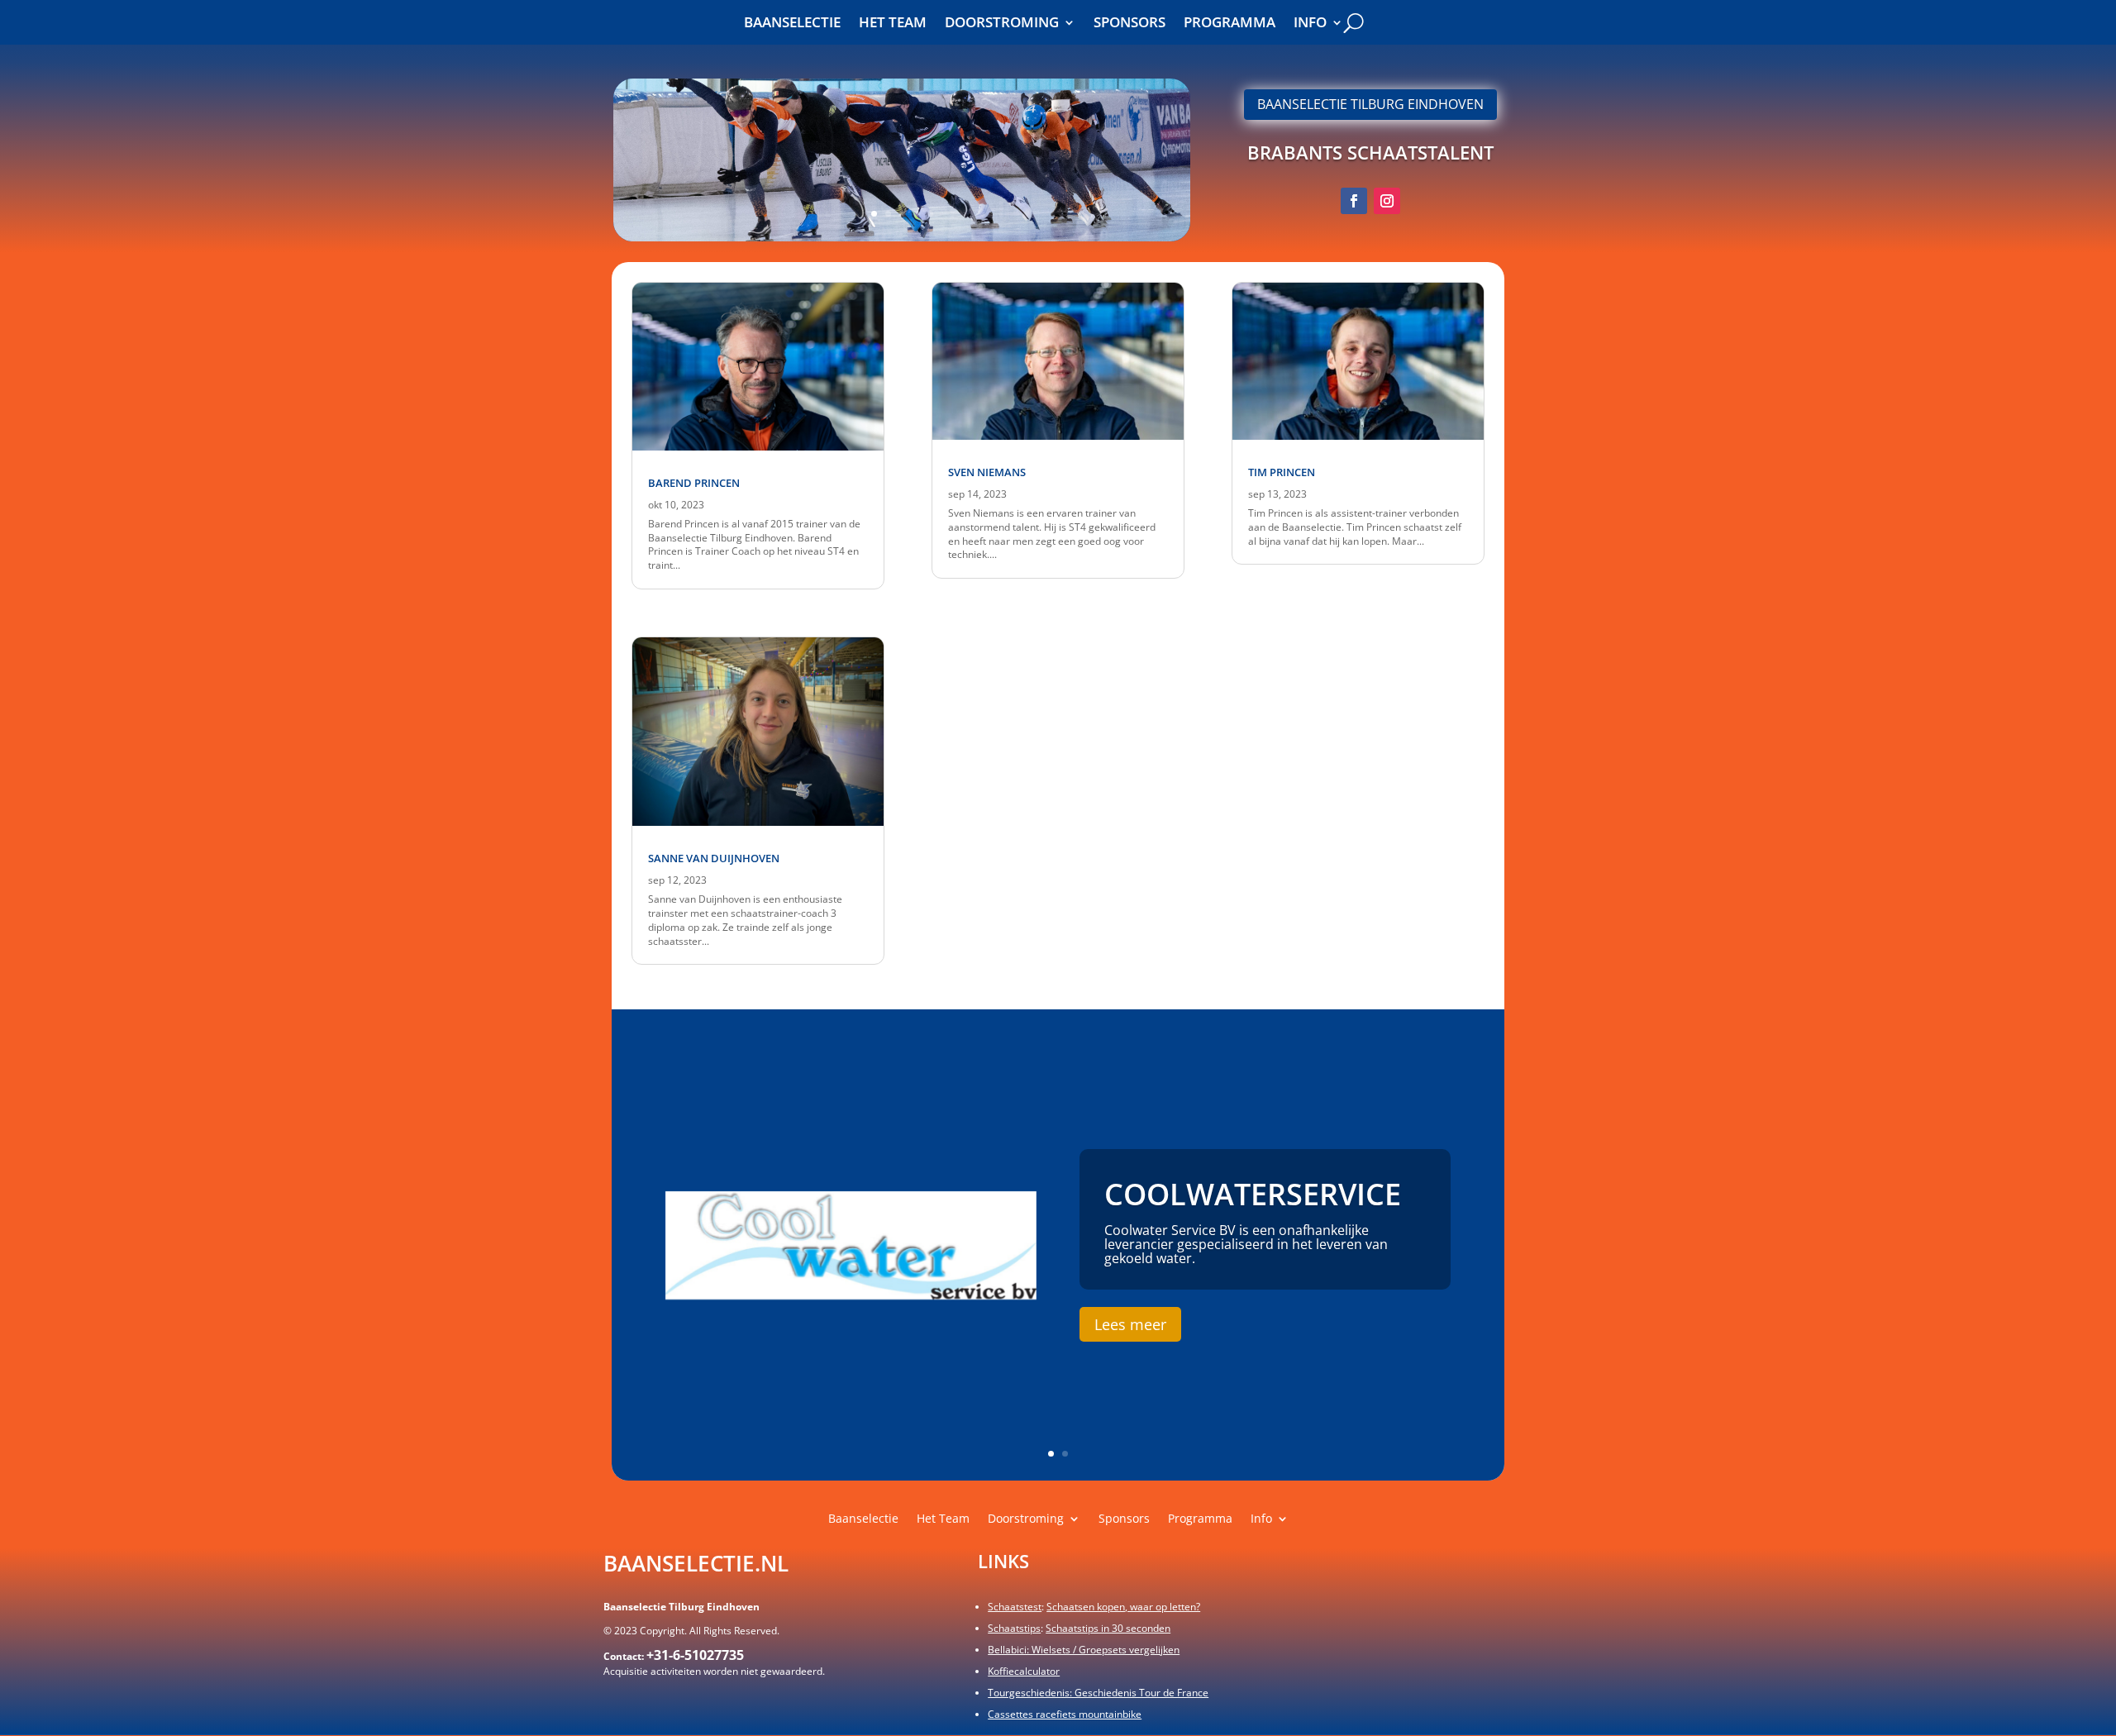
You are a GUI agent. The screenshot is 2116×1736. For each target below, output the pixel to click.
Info (1310, 24)
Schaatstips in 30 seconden (1108, 1628)
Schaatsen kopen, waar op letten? (1123, 1607)
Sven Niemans (987, 472)
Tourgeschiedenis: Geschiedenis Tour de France (1098, 1693)
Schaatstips (1014, 1628)
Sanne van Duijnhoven (714, 858)
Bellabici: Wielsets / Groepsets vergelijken (1084, 1650)
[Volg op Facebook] (1354, 201)
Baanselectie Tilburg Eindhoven (1370, 104)
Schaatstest (1015, 1607)
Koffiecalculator (1024, 1671)
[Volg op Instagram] (1387, 201)
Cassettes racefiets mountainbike (1065, 1714)
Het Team (893, 24)
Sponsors (1129, 24)
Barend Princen (694, 483)
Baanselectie (792, 24)
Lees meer (1130, 1324)
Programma (1230, 24)
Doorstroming (1002, 24)
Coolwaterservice (1253, 1194)
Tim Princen (1282, 472)
